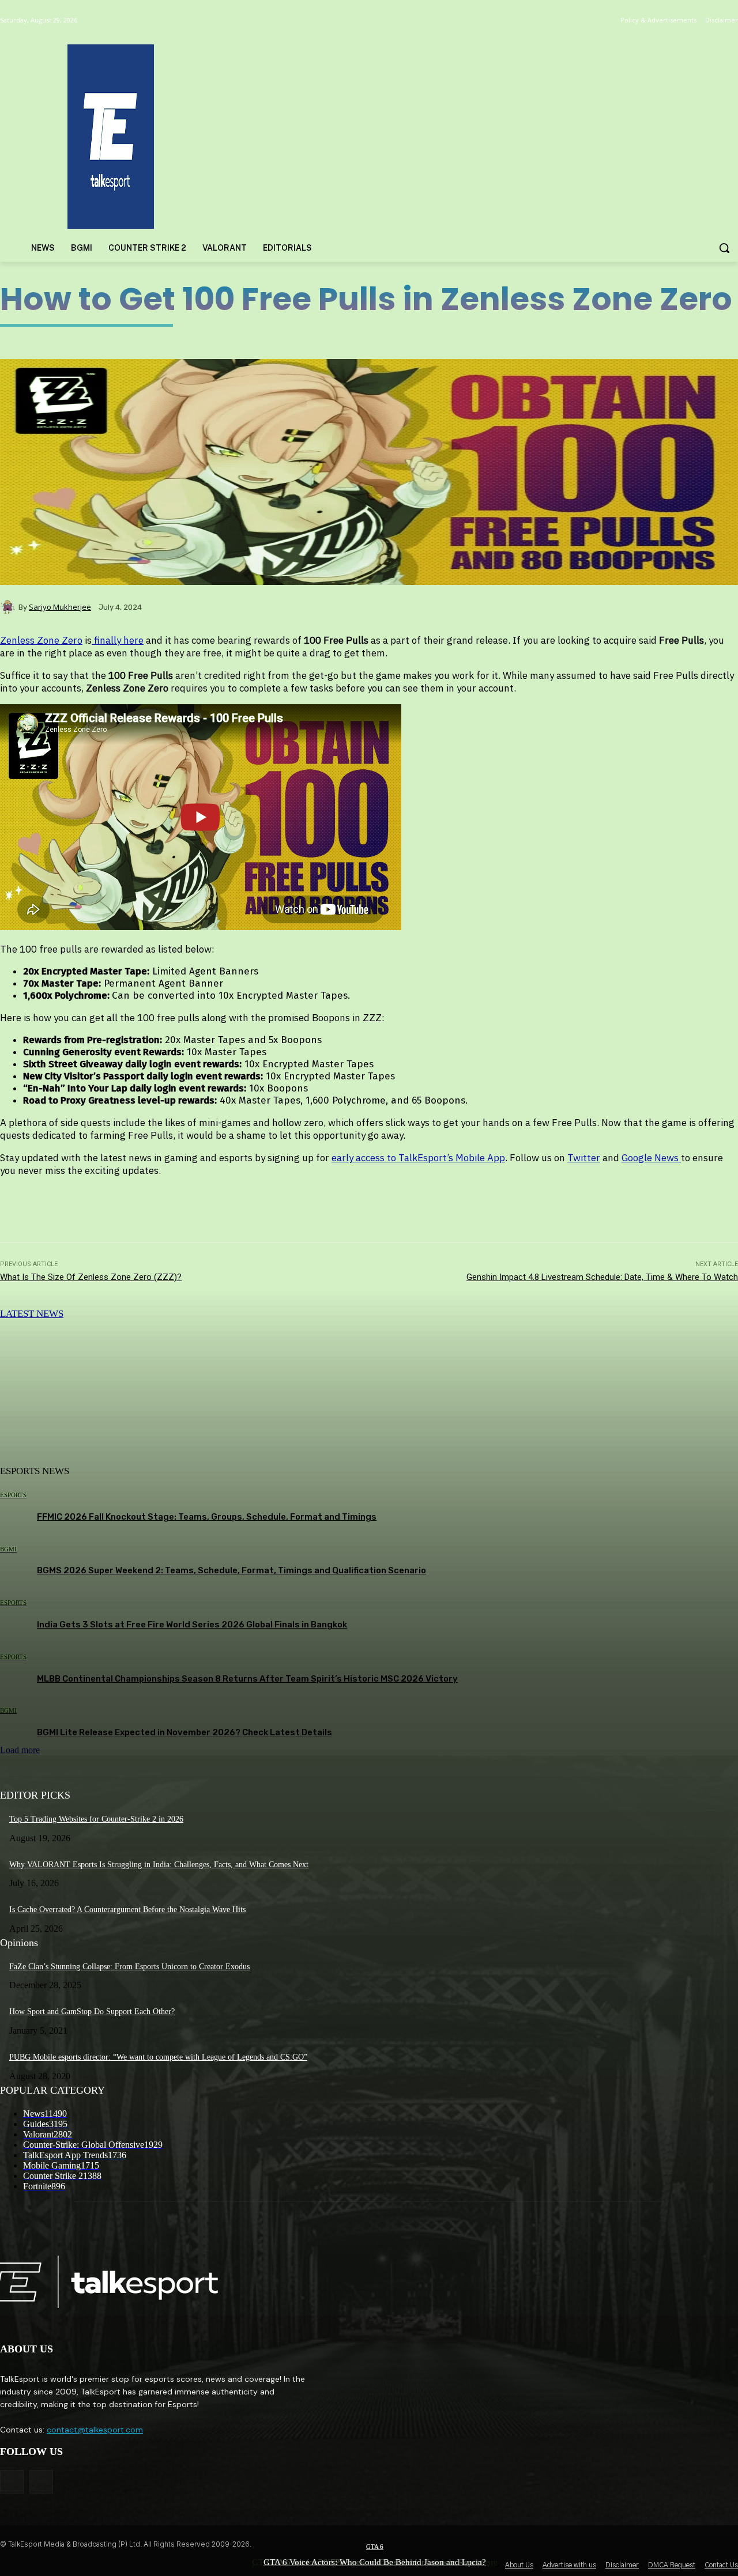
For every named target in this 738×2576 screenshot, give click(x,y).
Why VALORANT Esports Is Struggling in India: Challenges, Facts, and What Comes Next (159, 1865)
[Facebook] (12, 2482)
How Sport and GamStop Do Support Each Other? (92, 2012)
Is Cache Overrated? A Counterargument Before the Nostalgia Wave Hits (127, 1910)
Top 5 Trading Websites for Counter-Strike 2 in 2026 (96, 1819)
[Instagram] (41, 2482)
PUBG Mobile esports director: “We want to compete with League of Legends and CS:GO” (158, 2057)
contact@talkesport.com (95, 2430)
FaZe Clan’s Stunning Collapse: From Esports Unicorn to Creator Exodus (129, 1967)
